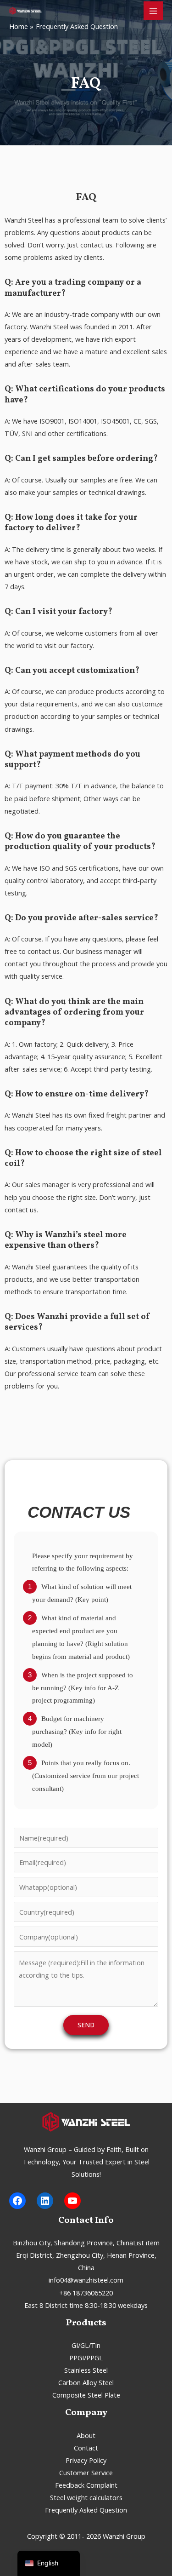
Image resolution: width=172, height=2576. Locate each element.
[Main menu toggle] (153, 11)
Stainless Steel (86, 2370)
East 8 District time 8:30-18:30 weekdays (86, 2305)
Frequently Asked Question (86, 2510)
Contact (86, 2448)
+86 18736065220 (86, 2293)
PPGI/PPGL (86, 2358)
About (86, 2435)
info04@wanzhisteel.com (86, 2280)
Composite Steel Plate (86, 2395)
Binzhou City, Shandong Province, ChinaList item (86, 2243)
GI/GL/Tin (86, 2345)
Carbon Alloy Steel (86, 2382)
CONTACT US (79, 1512)
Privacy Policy (86, 2460)
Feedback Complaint (86, 2485)
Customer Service (86, 2473)
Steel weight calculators (86, 2497)
